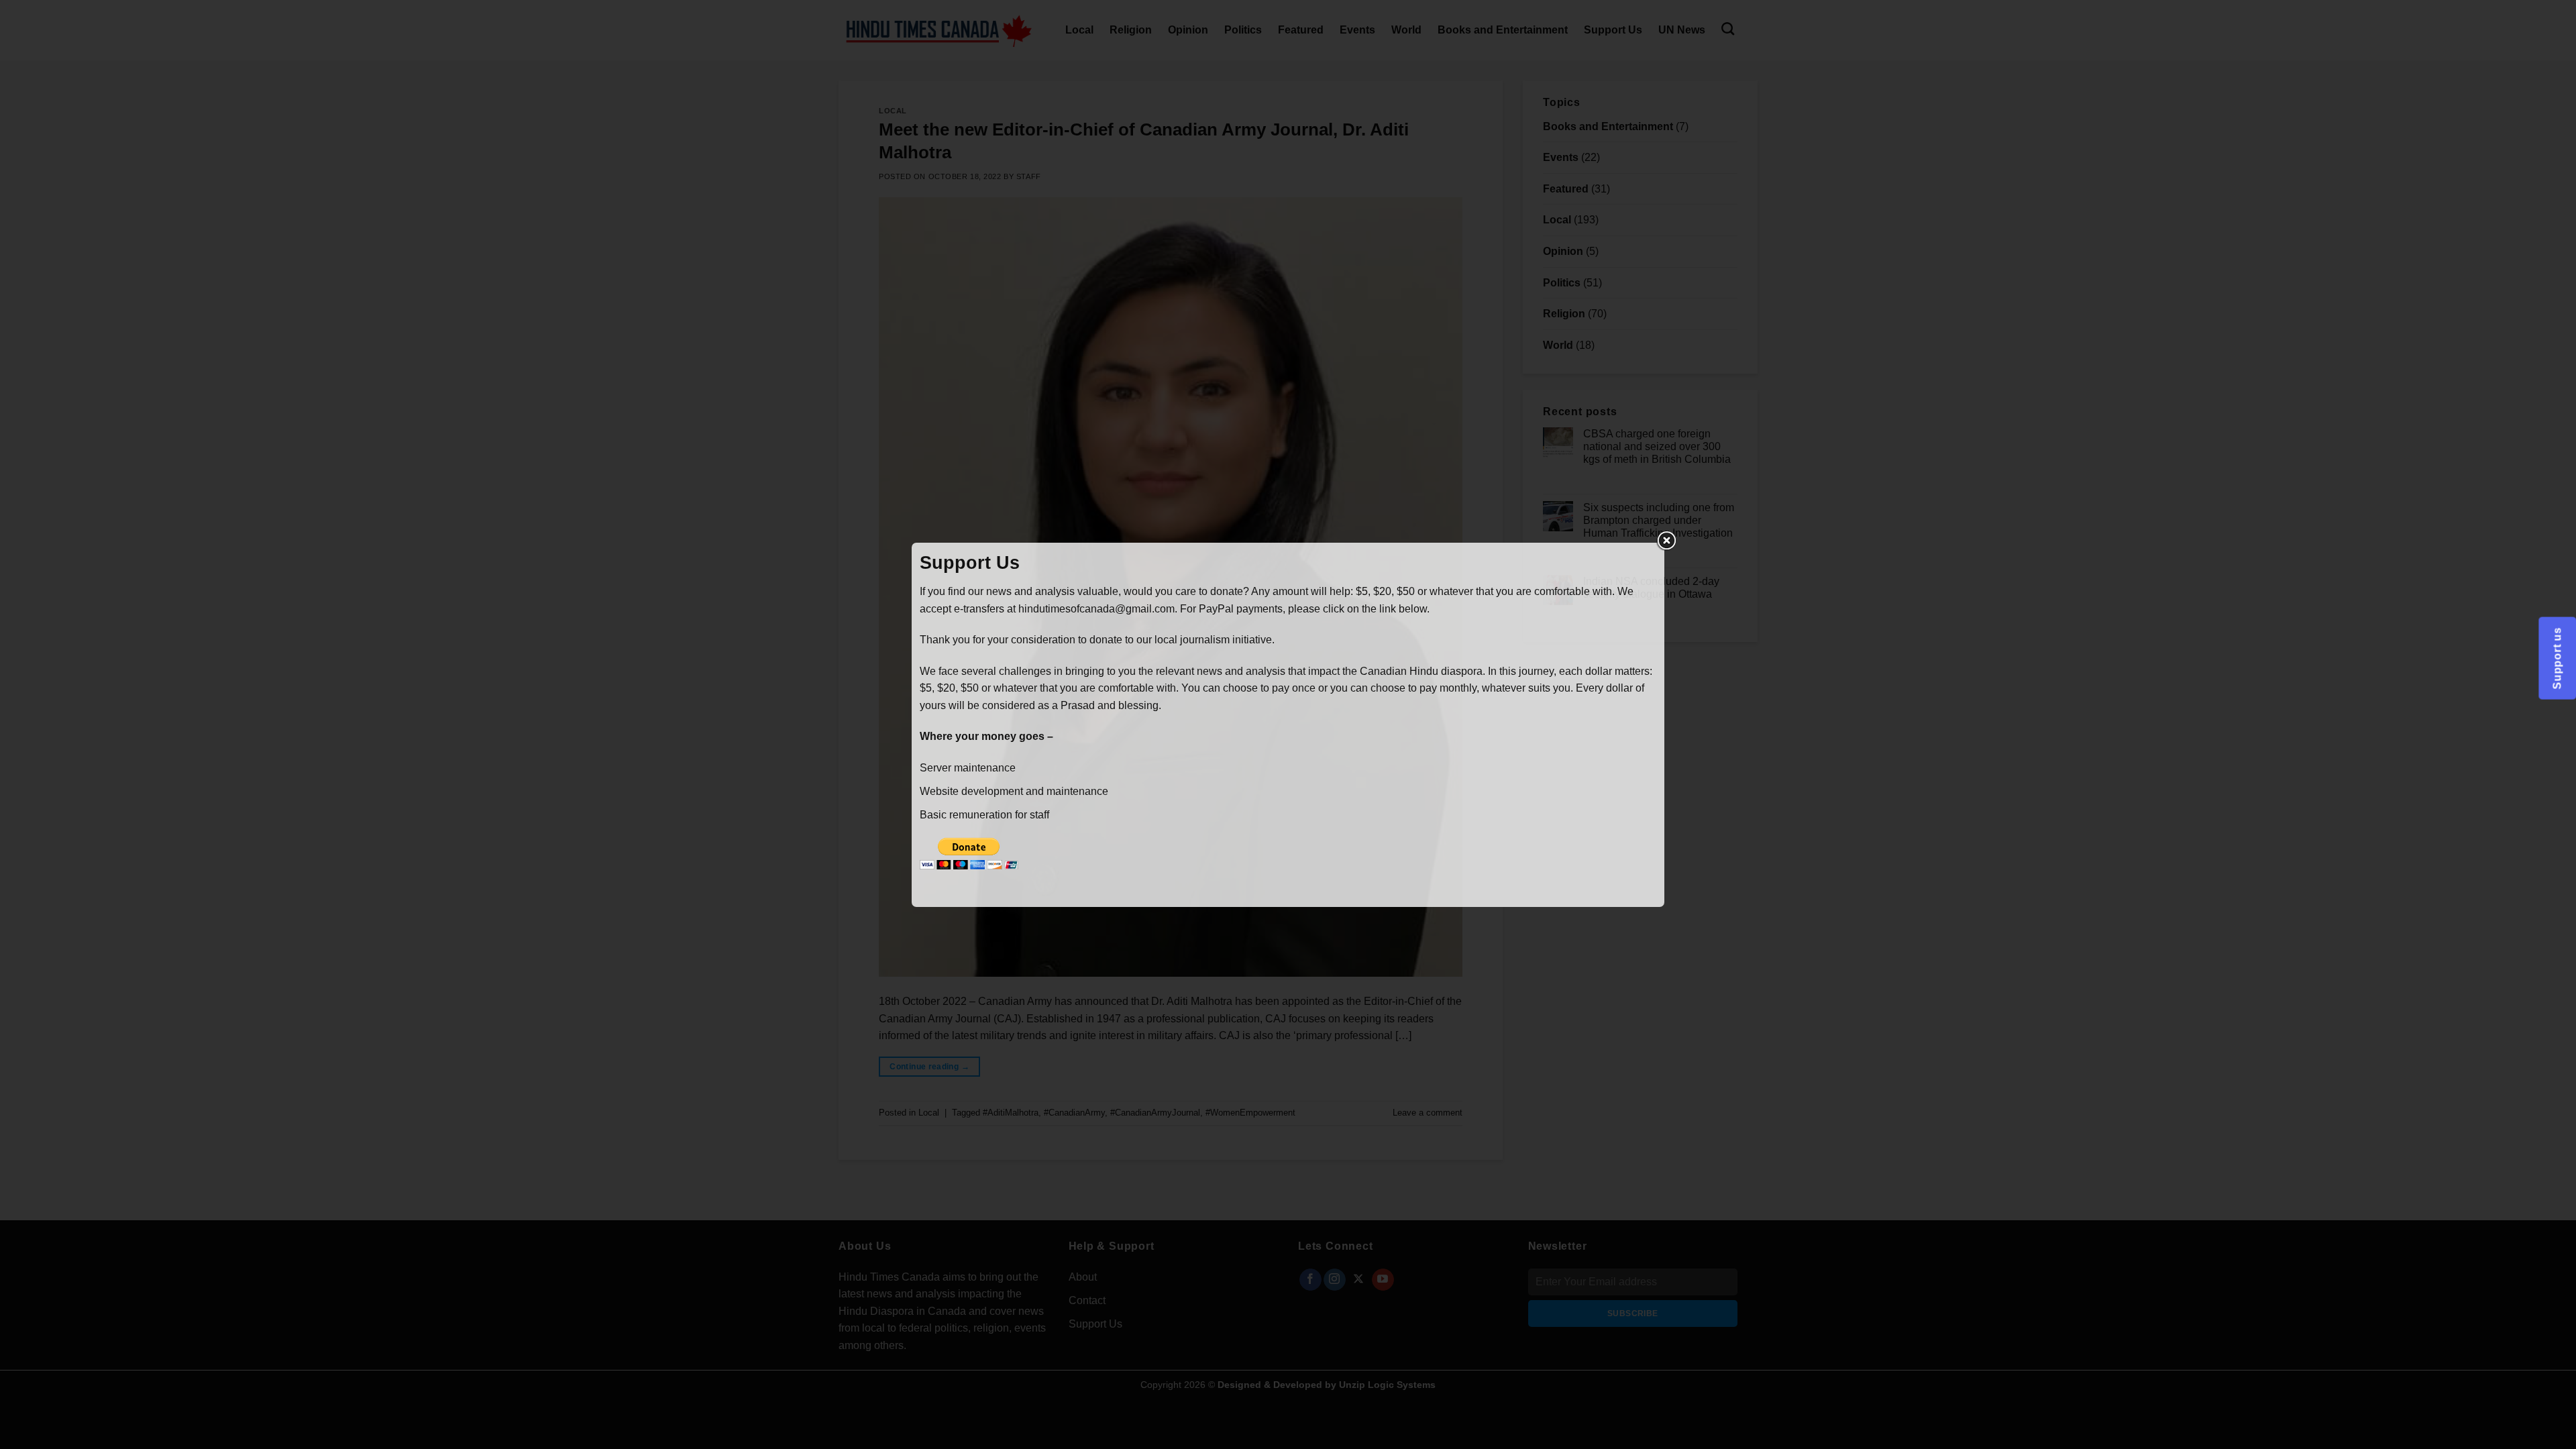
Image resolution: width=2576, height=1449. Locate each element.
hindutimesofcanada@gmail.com (1096, 609)
